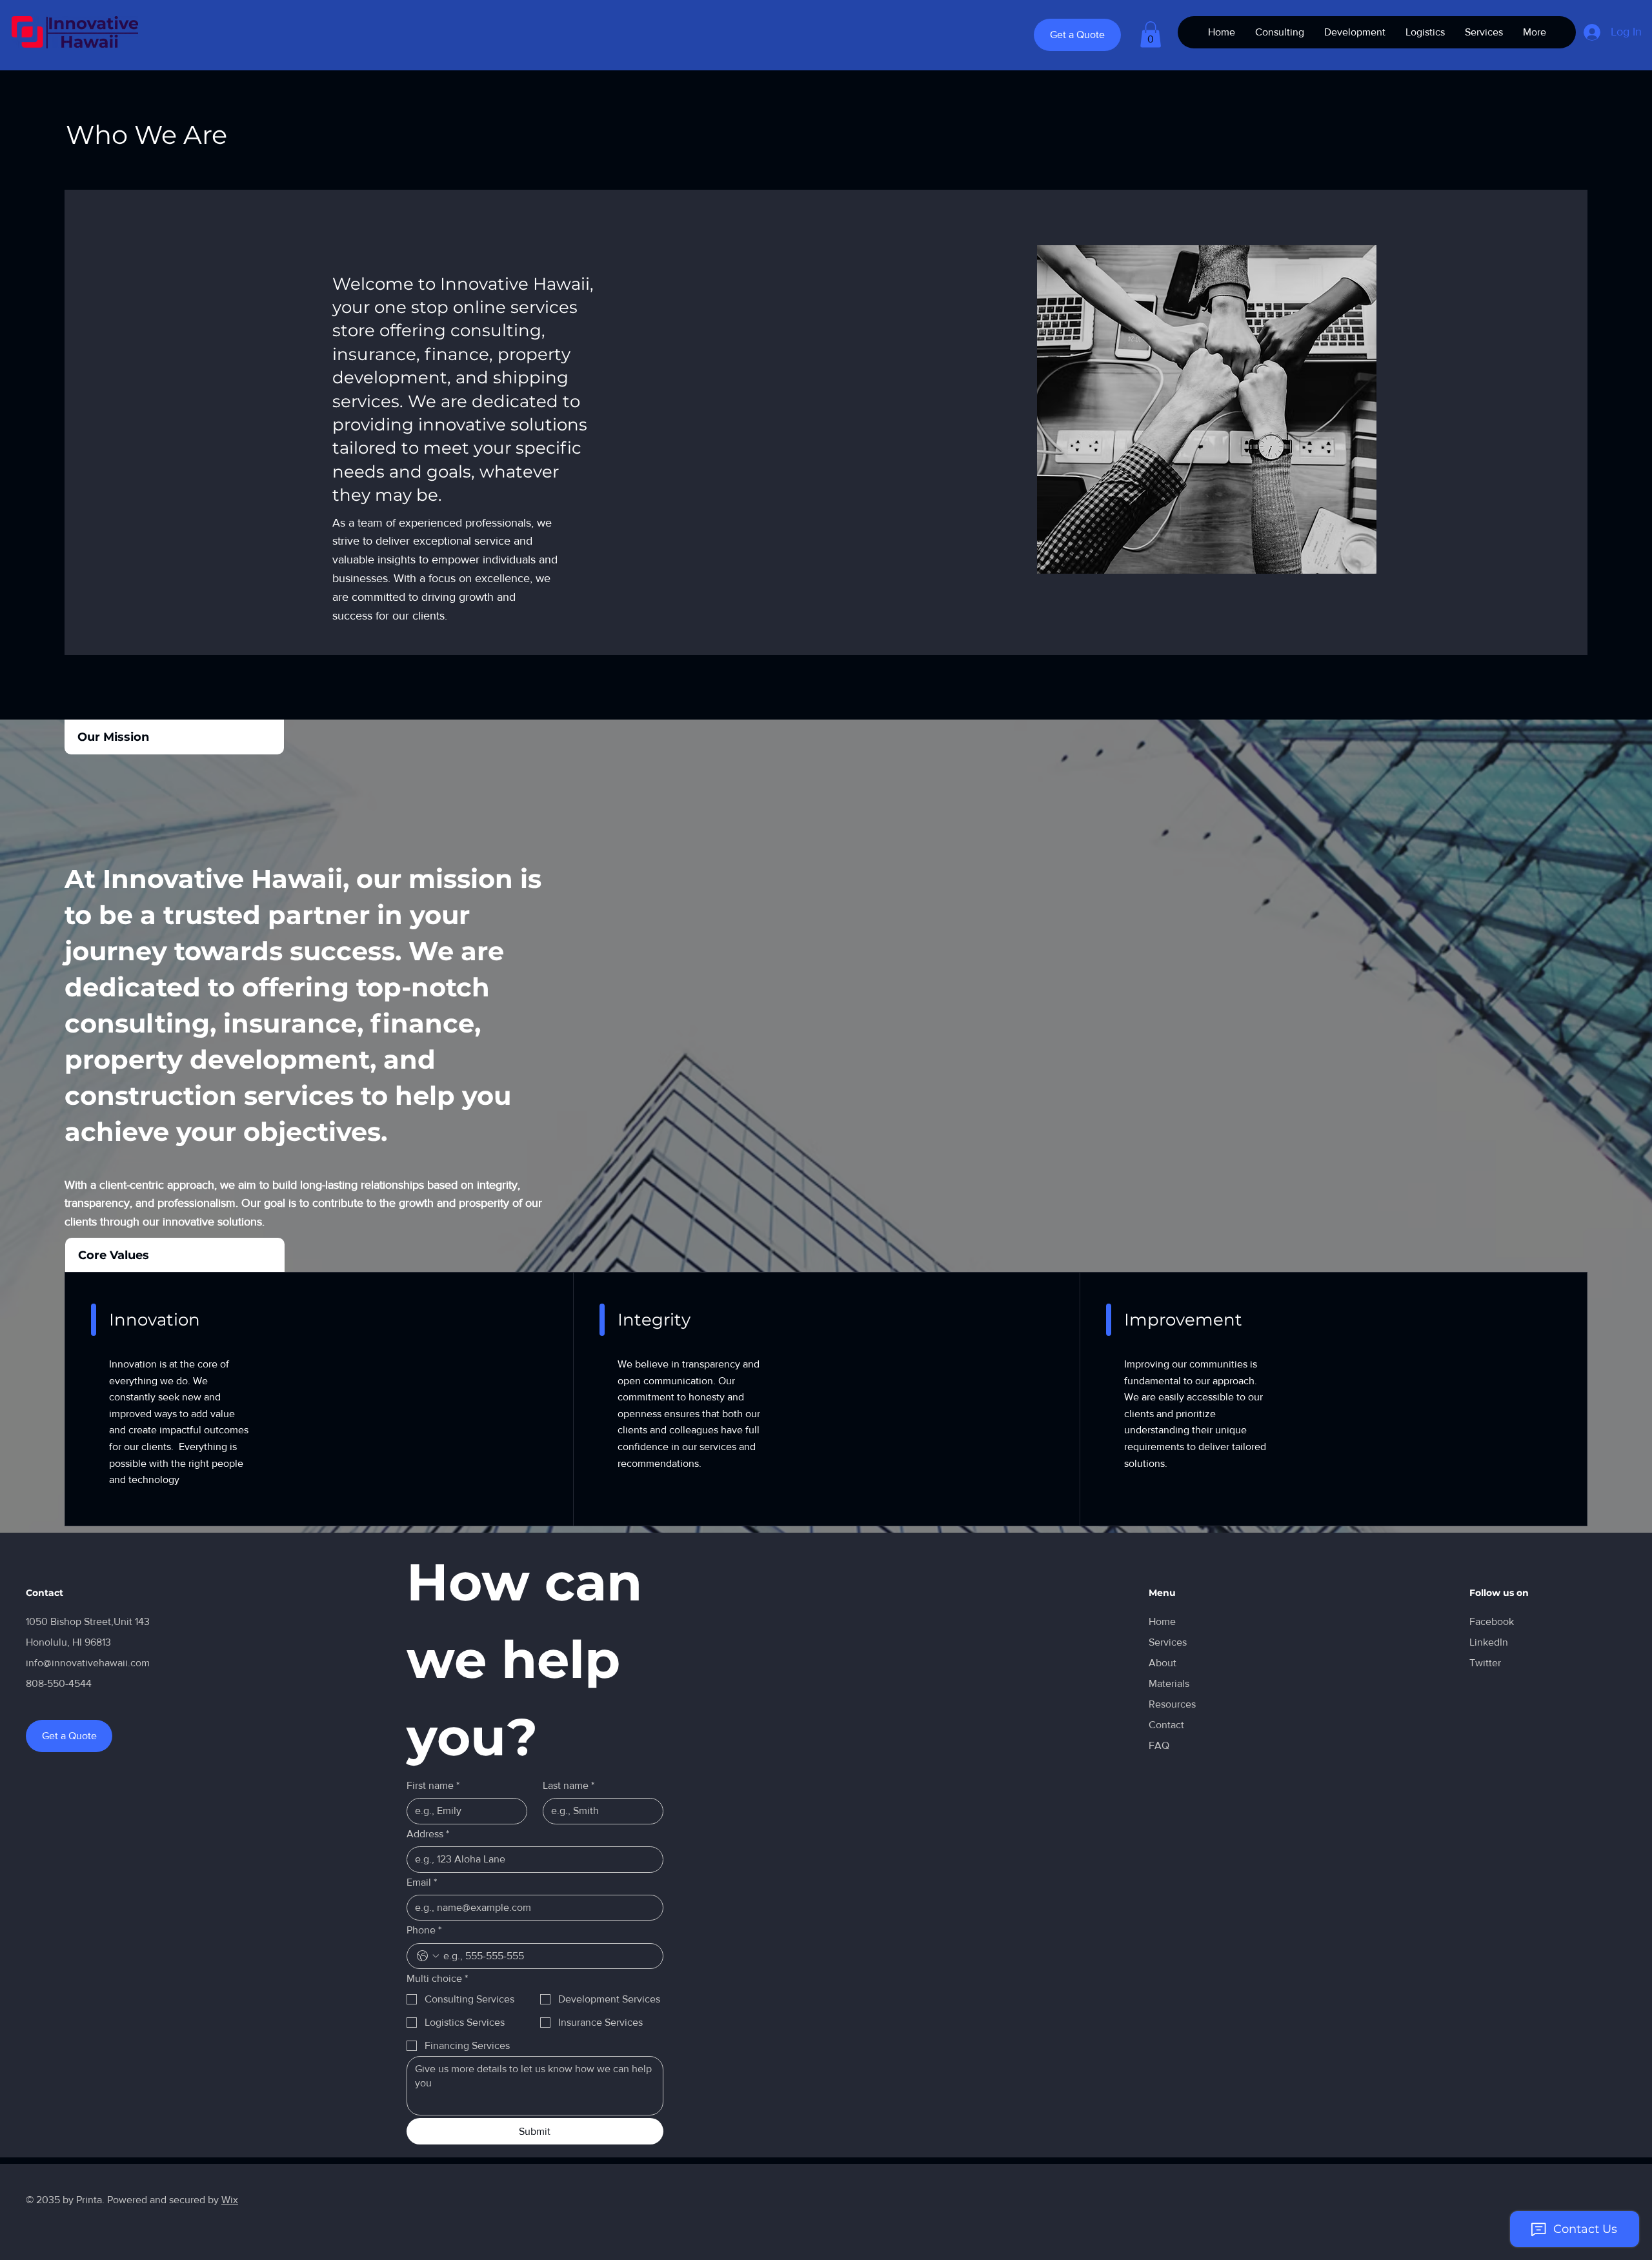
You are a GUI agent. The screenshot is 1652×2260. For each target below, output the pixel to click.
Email (422, 1882)
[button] (1151, 35)
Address (428, 1834)
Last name (569, 1785)
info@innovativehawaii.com (88, 1663)
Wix (230, 2200)
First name (433, 1785)
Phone (424, 1930)
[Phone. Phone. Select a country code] (428, 1956)
